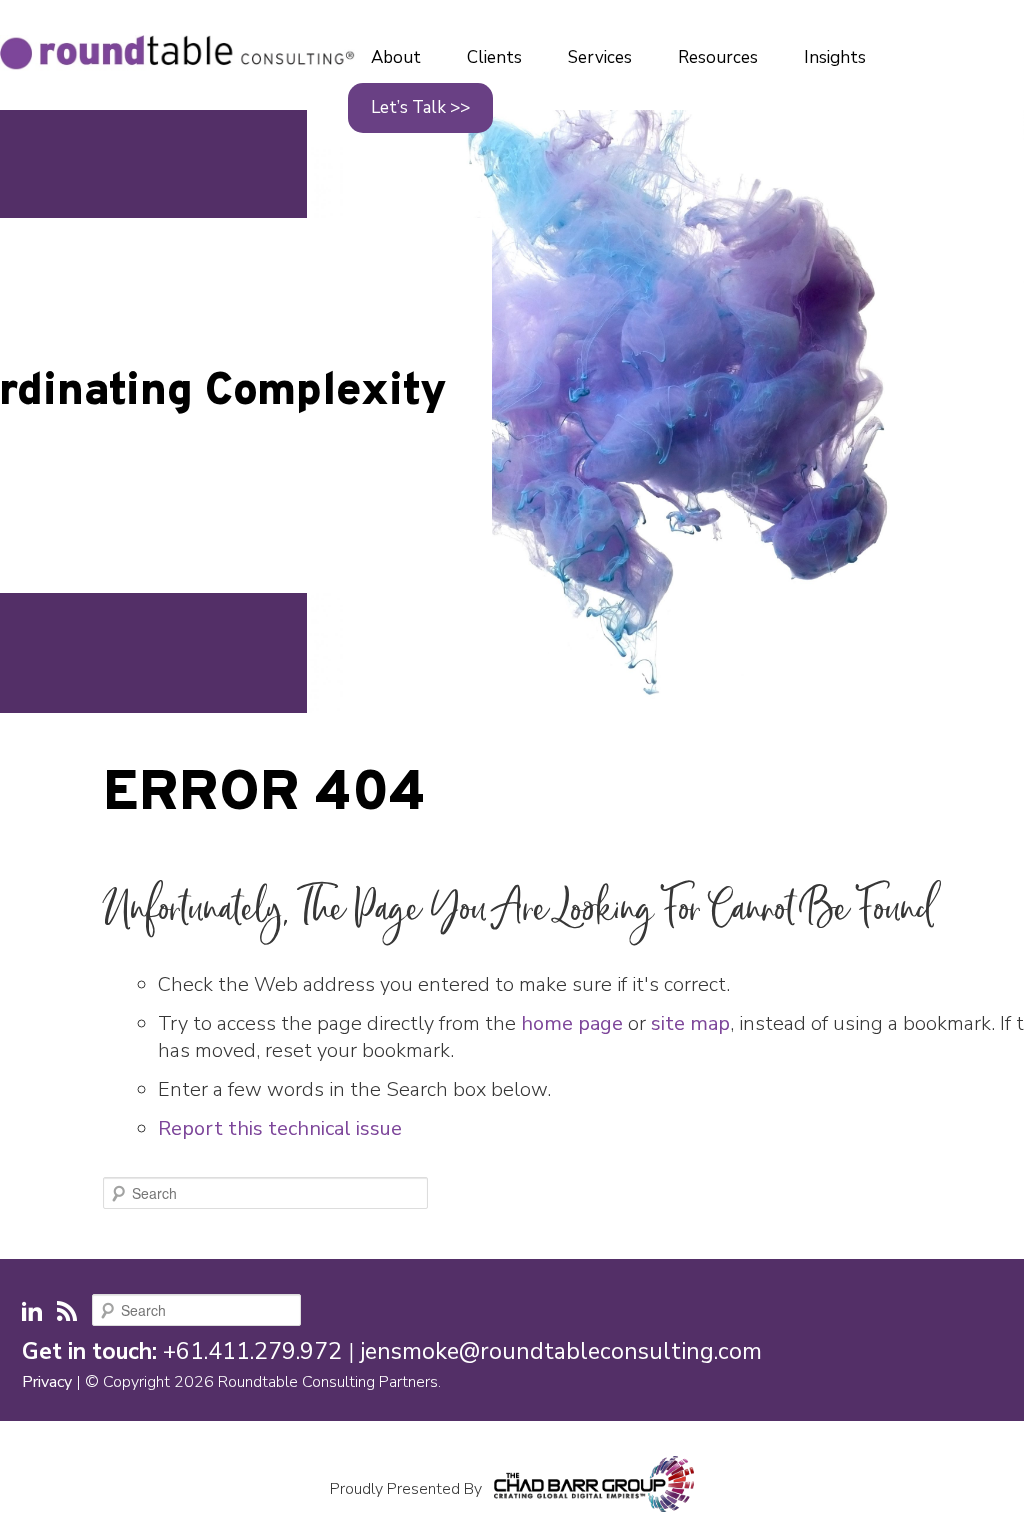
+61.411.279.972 (252, 1351)
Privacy (47, 1382)
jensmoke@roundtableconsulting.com (561, 1351)
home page (572, 1023)
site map (690, 1023)
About (396, 57)
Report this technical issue (280, 1128)
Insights (835, 57)
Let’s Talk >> (420, 107)
